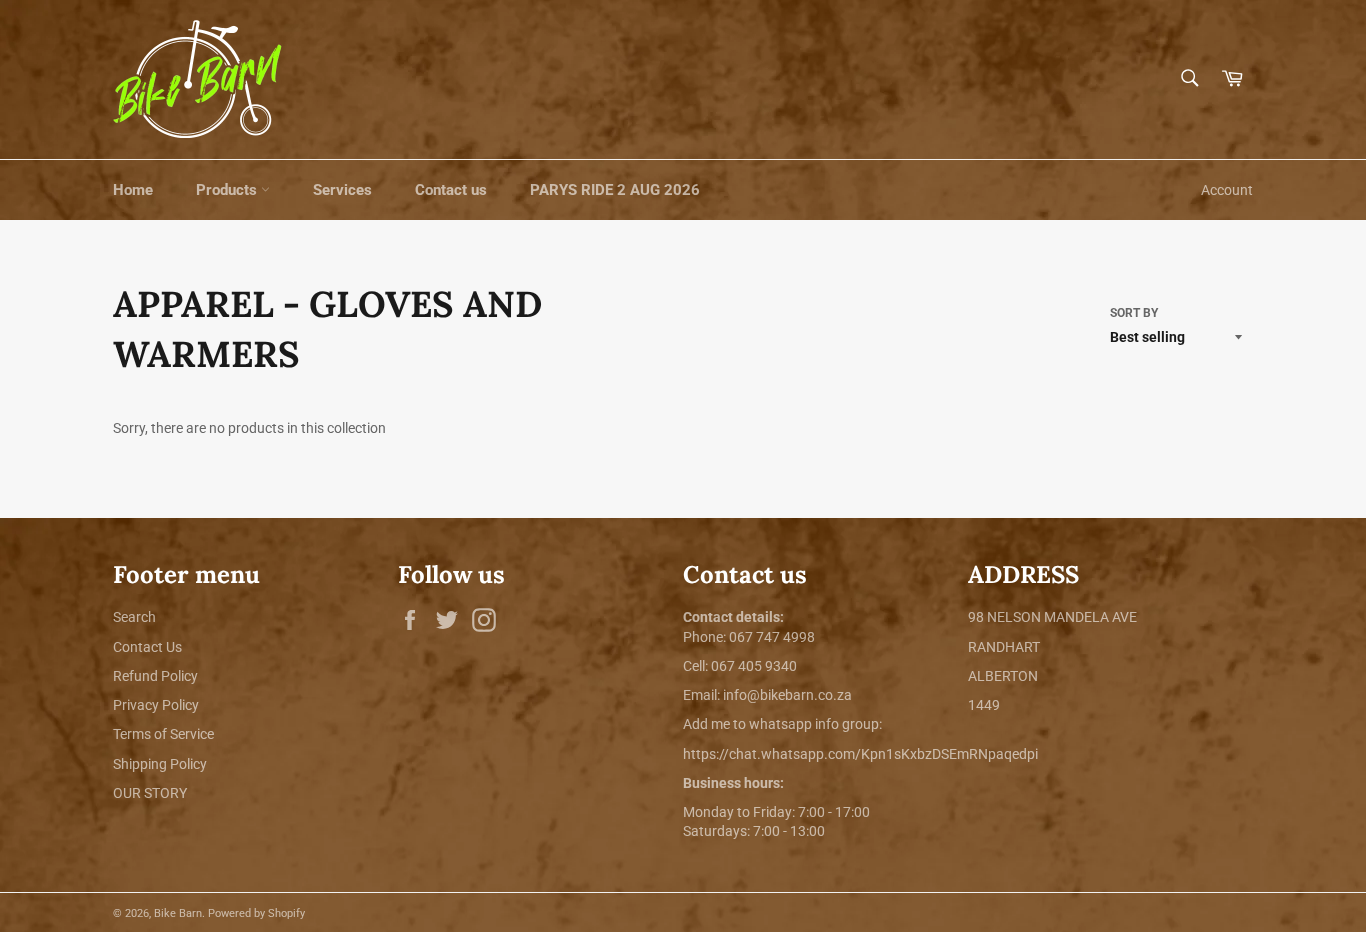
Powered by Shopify (256, 913)
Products (228, 190)
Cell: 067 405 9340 (740, 666)
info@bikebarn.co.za (787, 695)
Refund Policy (155, 676)
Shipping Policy (160, 764)
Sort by (1134, 313)
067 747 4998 (772, 637)
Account (1227, 190)
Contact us (451, 190)
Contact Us (147, 647)
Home (133, 190)
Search (134, 617)
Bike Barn (178, 913)
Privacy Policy (156, 705)
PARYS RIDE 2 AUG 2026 (615, 190)
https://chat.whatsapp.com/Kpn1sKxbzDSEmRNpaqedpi (860, 754)
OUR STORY (150, 793)
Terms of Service (163, 734)
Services (342, 190)
